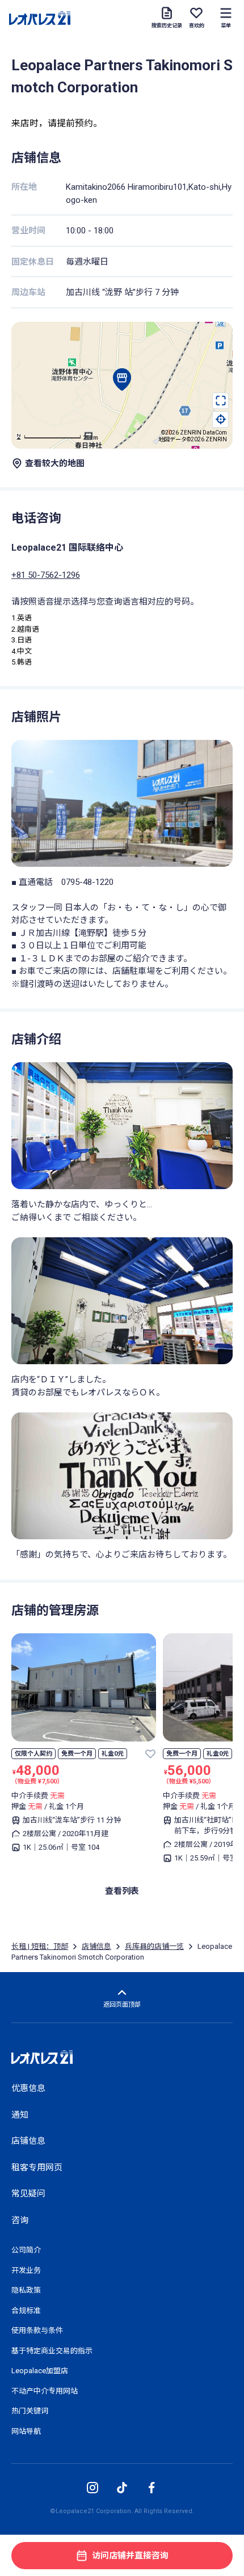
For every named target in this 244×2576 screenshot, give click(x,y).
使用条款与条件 (37, 2330)
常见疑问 (28, 2194)
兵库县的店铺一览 (154, 1946)
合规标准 (26, 2311)
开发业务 (26, 2270)
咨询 (20, 2220)
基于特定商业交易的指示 (52, 2351)
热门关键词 (30, 2411)
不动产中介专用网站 (45, 2391)
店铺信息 (96, 1946)
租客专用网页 (37, 2168)
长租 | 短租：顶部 (40, 1946)
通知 (20, 2115)
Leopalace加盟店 (40, 2371)
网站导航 (26, 2431)
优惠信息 (28, 2088)
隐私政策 (26, 2290)
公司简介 (26, 2250)
